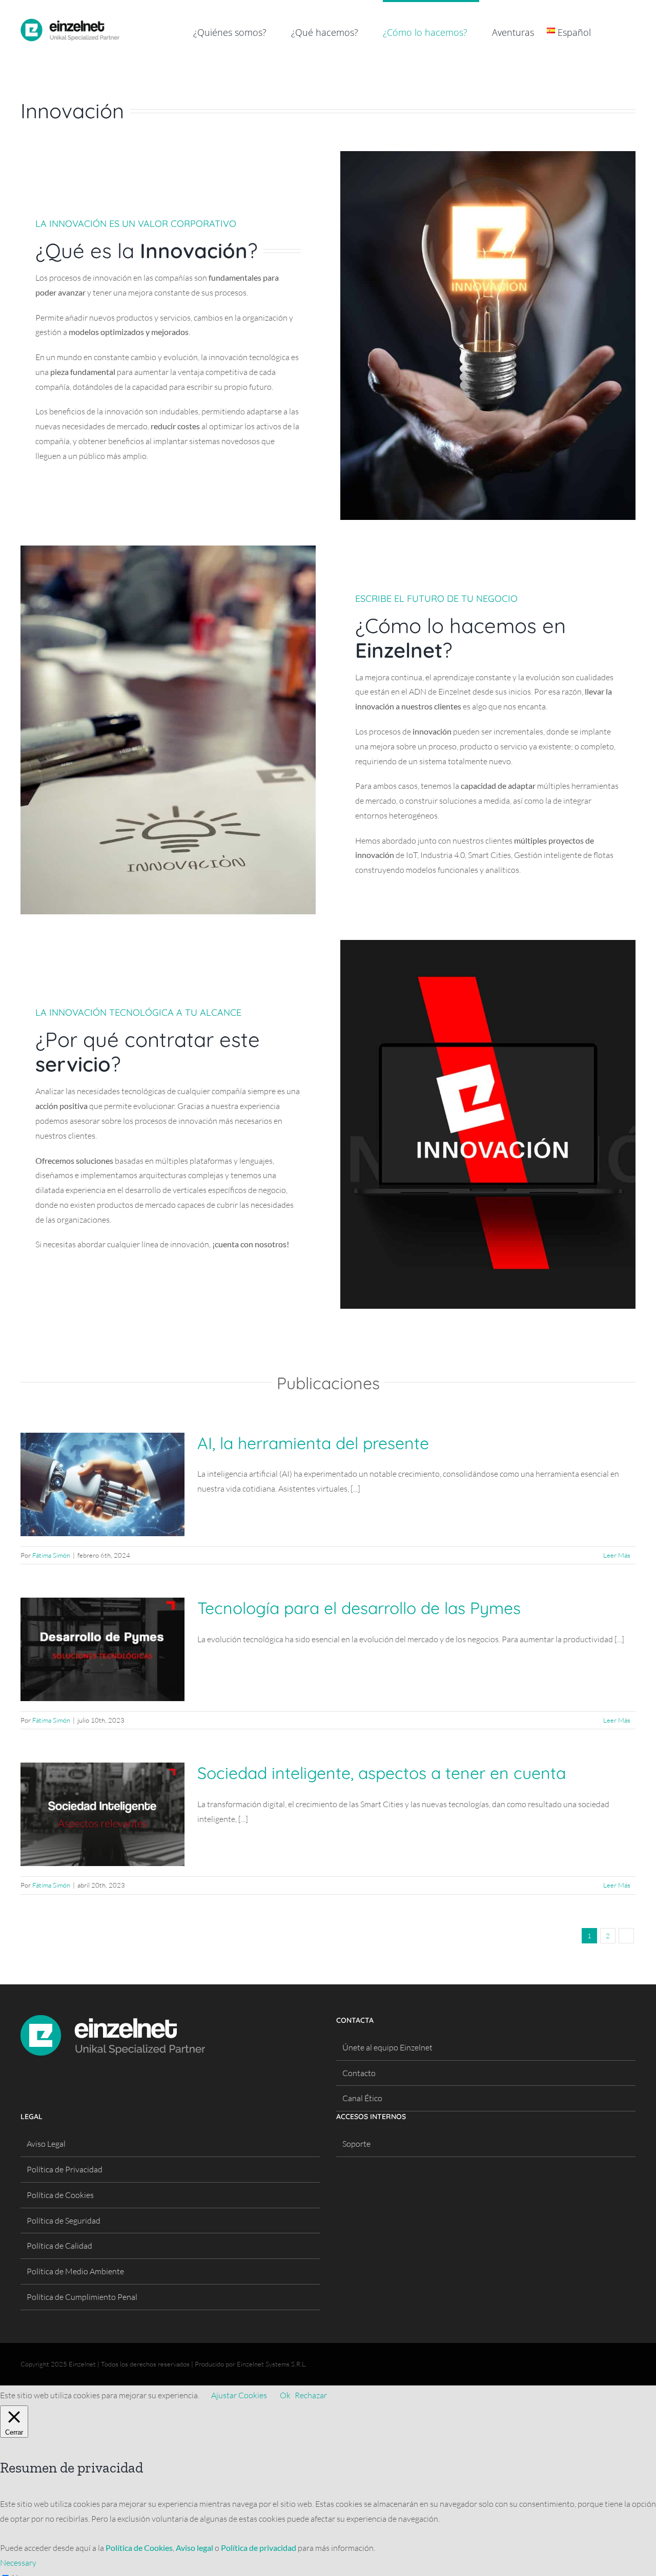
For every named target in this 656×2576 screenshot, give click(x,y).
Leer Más (617, 1555)
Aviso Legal (46, 2144)
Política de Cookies (60, 2195)
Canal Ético (362, 2098)
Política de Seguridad (64, 2221)
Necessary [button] (18, 2563)
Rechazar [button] (311, 2395)
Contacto (359, 2073)
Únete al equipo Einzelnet (387, 2047)
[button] (619, 31)
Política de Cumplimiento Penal (82, 2297)
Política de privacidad (259, 2548)
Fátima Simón (51, 1555)
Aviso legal (194, 2548)
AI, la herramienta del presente (313, 1443)
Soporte (356, 2144)
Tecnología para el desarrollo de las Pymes (359, 1608)
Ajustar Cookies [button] (239, 2395)
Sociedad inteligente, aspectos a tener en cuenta (382, 1773)
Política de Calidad (59, 2246)
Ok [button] (285, 2395)
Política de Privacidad (65, 2169)
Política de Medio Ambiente (75, 2271)
